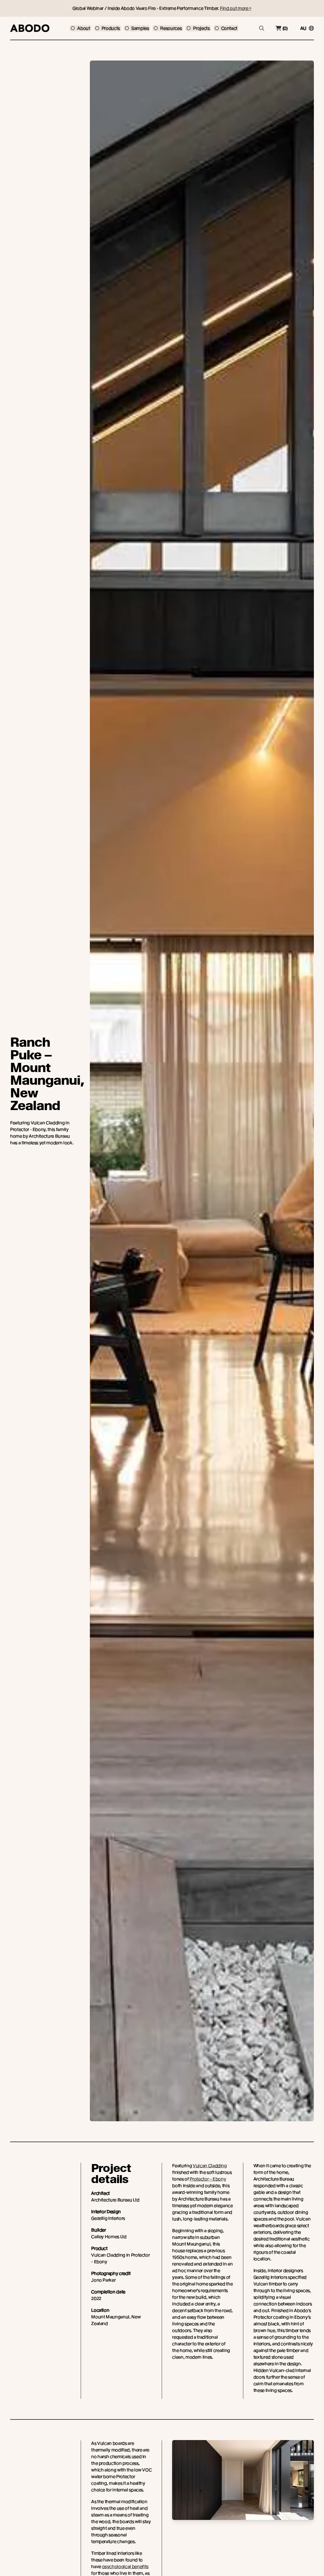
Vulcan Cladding (210, 2166)
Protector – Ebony (208, 2179)
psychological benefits (125, 2566)
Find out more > (236, 8)
